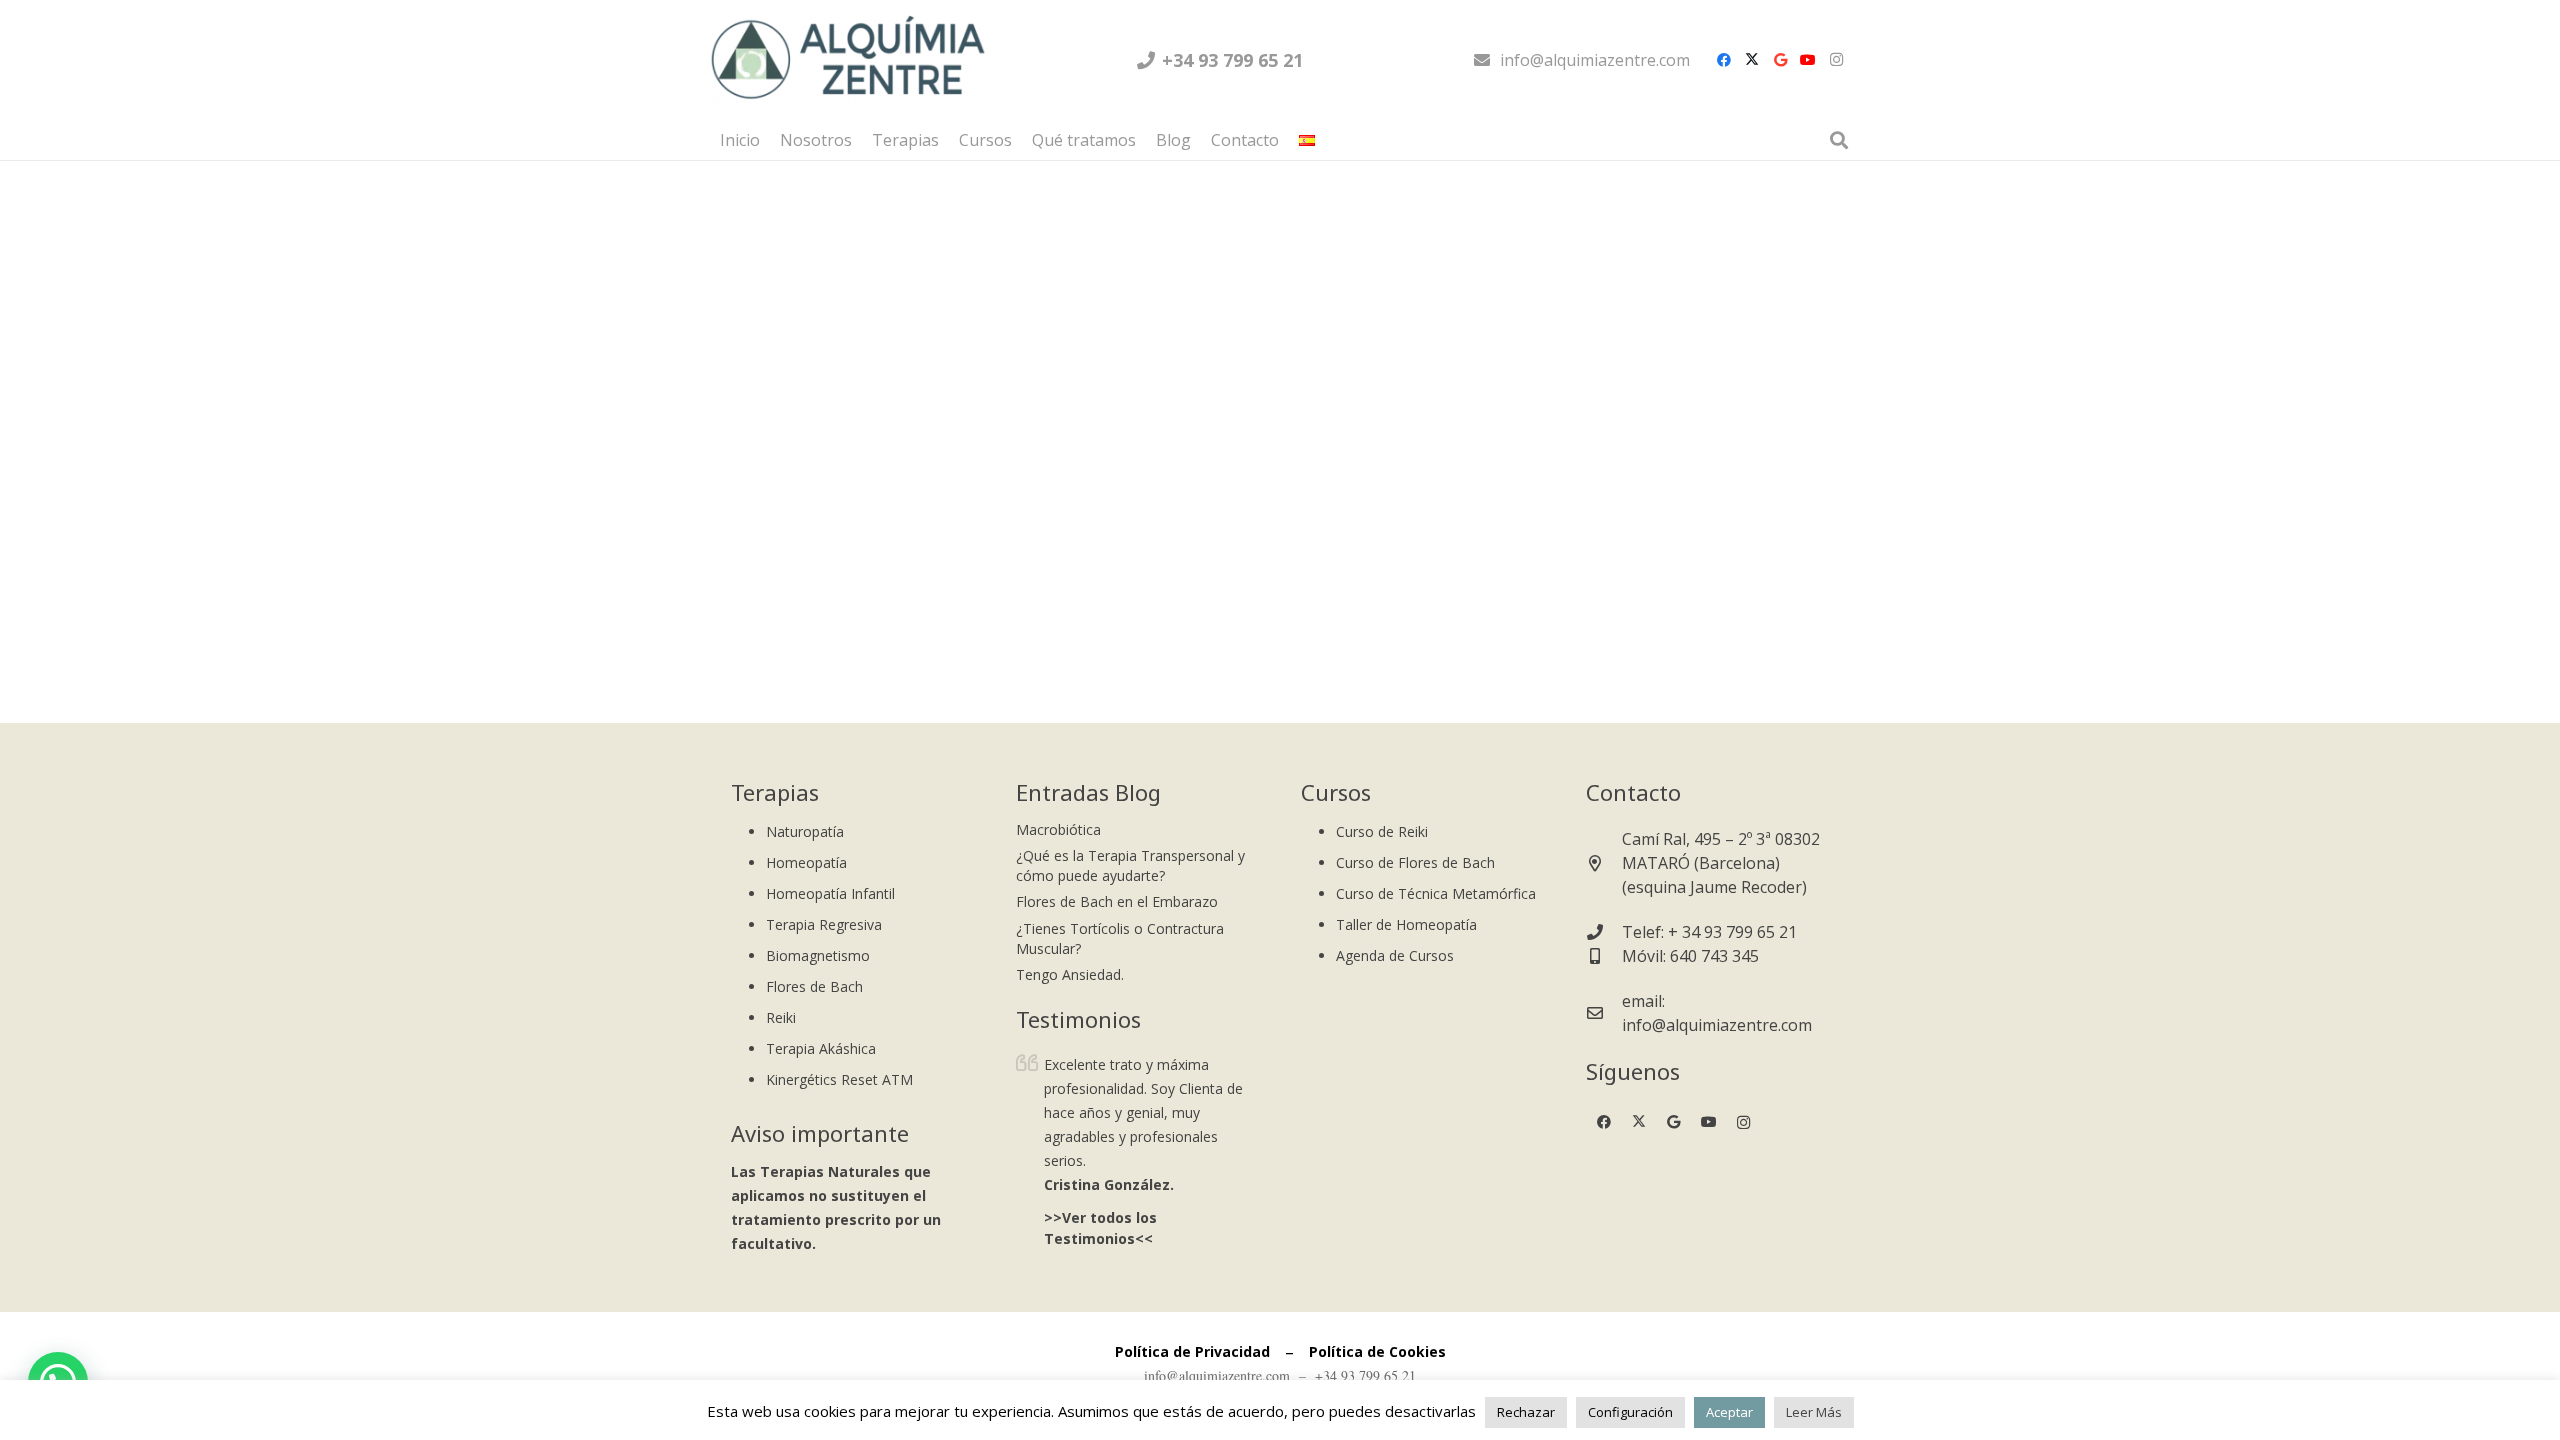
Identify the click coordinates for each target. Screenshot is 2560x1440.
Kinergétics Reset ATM (839, 1079)
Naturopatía (805, 831)
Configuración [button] (1630, 1412)
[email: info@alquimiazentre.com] (1604, 1013)
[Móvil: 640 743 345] (1604, 956)
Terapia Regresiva (824, 924)
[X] (1752, 60)
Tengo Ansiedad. (1070, 974)
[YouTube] (1808, 60)
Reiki (781, 1017)
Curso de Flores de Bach (1415, 862)
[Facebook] (1724, 60)
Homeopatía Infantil (830, 893)
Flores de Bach (814, 986)
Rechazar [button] (1526, 1412)
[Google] (1780, 60)
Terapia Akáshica (821, 1048)
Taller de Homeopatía (1406, 924)
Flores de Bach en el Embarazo (1117, 901)
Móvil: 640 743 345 (1690, 956)
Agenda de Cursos (1395, 955)
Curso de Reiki (1382, 831)
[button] (1325, 140)
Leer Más (1814, 1412)
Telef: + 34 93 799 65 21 (1709, 932)
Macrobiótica (1058, 829)
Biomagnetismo (818, 955)
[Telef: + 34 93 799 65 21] (1604, 932)
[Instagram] (1836, 60)
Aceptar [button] (1729, 1412)
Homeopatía (806, 862)
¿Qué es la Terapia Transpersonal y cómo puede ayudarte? (1130, 865)
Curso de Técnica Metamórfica (1436, 893)
